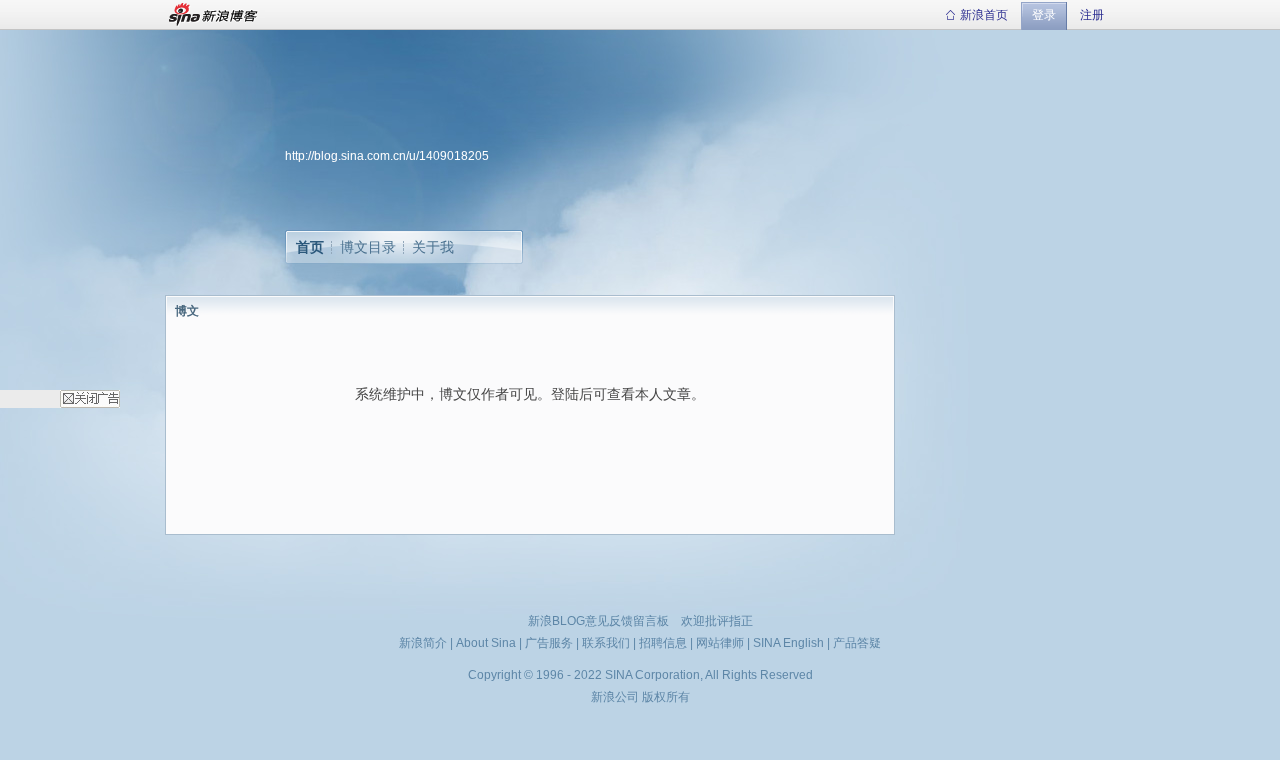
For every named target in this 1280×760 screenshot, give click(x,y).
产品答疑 (857, 643)
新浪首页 (984, 15)
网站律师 (720, 643)
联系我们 (606, 643)
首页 (310, 247)
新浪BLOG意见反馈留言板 (598, 621)
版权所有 (666, 697)
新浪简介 (423, 643)
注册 (1092, 15)
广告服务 (549, 643)
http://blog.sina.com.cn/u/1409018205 (387, 156)
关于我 (433, 247)
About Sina (486, 643)
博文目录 (368, 247)
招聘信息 (663, 643)
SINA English (788, 643)
